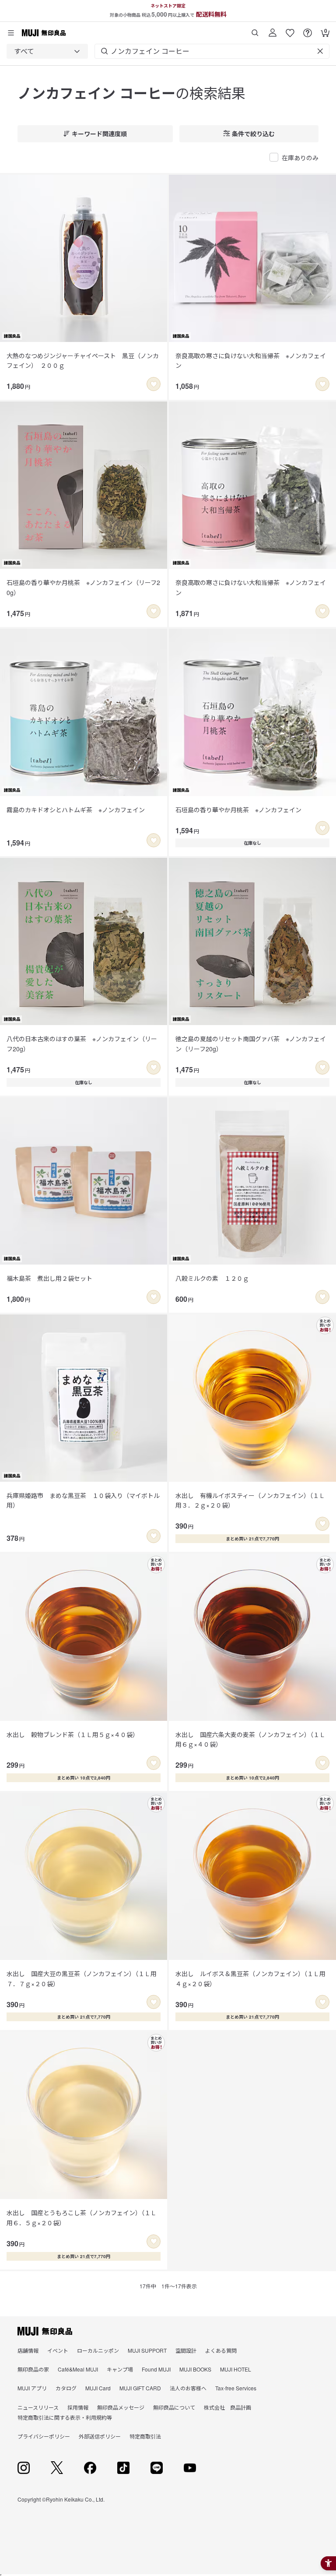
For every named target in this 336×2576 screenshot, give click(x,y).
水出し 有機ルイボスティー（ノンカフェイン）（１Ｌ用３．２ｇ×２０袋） (250, 1500)
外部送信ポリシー (100, 2436)
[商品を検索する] (255, 30)
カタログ (66, 2388)
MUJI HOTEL (236, 2369)
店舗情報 (28, 2350)
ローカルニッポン (98, 2350)
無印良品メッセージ (121, 2407)
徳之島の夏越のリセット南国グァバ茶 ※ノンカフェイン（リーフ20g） (251, 1043)
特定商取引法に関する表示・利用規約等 (65, 2417)
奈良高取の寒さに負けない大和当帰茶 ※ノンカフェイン (251, 360)
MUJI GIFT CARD (140, 2388)
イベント (58, 2350)
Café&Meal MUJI (78, 2369)
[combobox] (47, 51)
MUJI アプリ (32, 2388)
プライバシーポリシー (44, 2436)
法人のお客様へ (188, 2388)
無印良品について (174, 2407)
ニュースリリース (38, 2407)
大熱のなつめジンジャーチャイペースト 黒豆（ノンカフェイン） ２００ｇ (83, 360)
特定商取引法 (145, 2436)
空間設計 (186, 2350)
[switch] (154, 384)
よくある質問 (221, 2350)
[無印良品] (45, 2331)
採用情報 (78, 2407)
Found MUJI (156, 2369)
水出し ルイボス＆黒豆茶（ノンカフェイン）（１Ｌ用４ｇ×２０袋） (250, 1978)
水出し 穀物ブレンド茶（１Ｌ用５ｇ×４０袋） (73, 1734)
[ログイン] (273, 30)
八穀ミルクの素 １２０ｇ (212, 1278)
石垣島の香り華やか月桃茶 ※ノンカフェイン (238, 810)
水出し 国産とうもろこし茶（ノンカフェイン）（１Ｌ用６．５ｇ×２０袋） (82, 2217)
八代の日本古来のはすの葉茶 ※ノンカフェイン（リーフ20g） (82, 1043)
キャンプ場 (120, 2369)
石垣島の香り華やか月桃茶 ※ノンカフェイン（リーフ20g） (83, 587)
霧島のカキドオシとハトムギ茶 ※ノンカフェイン (76, 810)
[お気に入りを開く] (290, 30)
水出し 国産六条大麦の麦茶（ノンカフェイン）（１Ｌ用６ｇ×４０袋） (250, 1739)
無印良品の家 (33, 2369)
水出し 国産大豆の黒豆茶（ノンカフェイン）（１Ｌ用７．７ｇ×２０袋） (82, 1978)
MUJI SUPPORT (147, 2350)
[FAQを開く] (308, 30)
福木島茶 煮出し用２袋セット (49, 1278)
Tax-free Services (236, 2388)
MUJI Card (98, 2388)
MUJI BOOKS (195, 2369)
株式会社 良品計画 (227, 2407)
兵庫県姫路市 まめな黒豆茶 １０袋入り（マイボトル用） (83, 1500)
